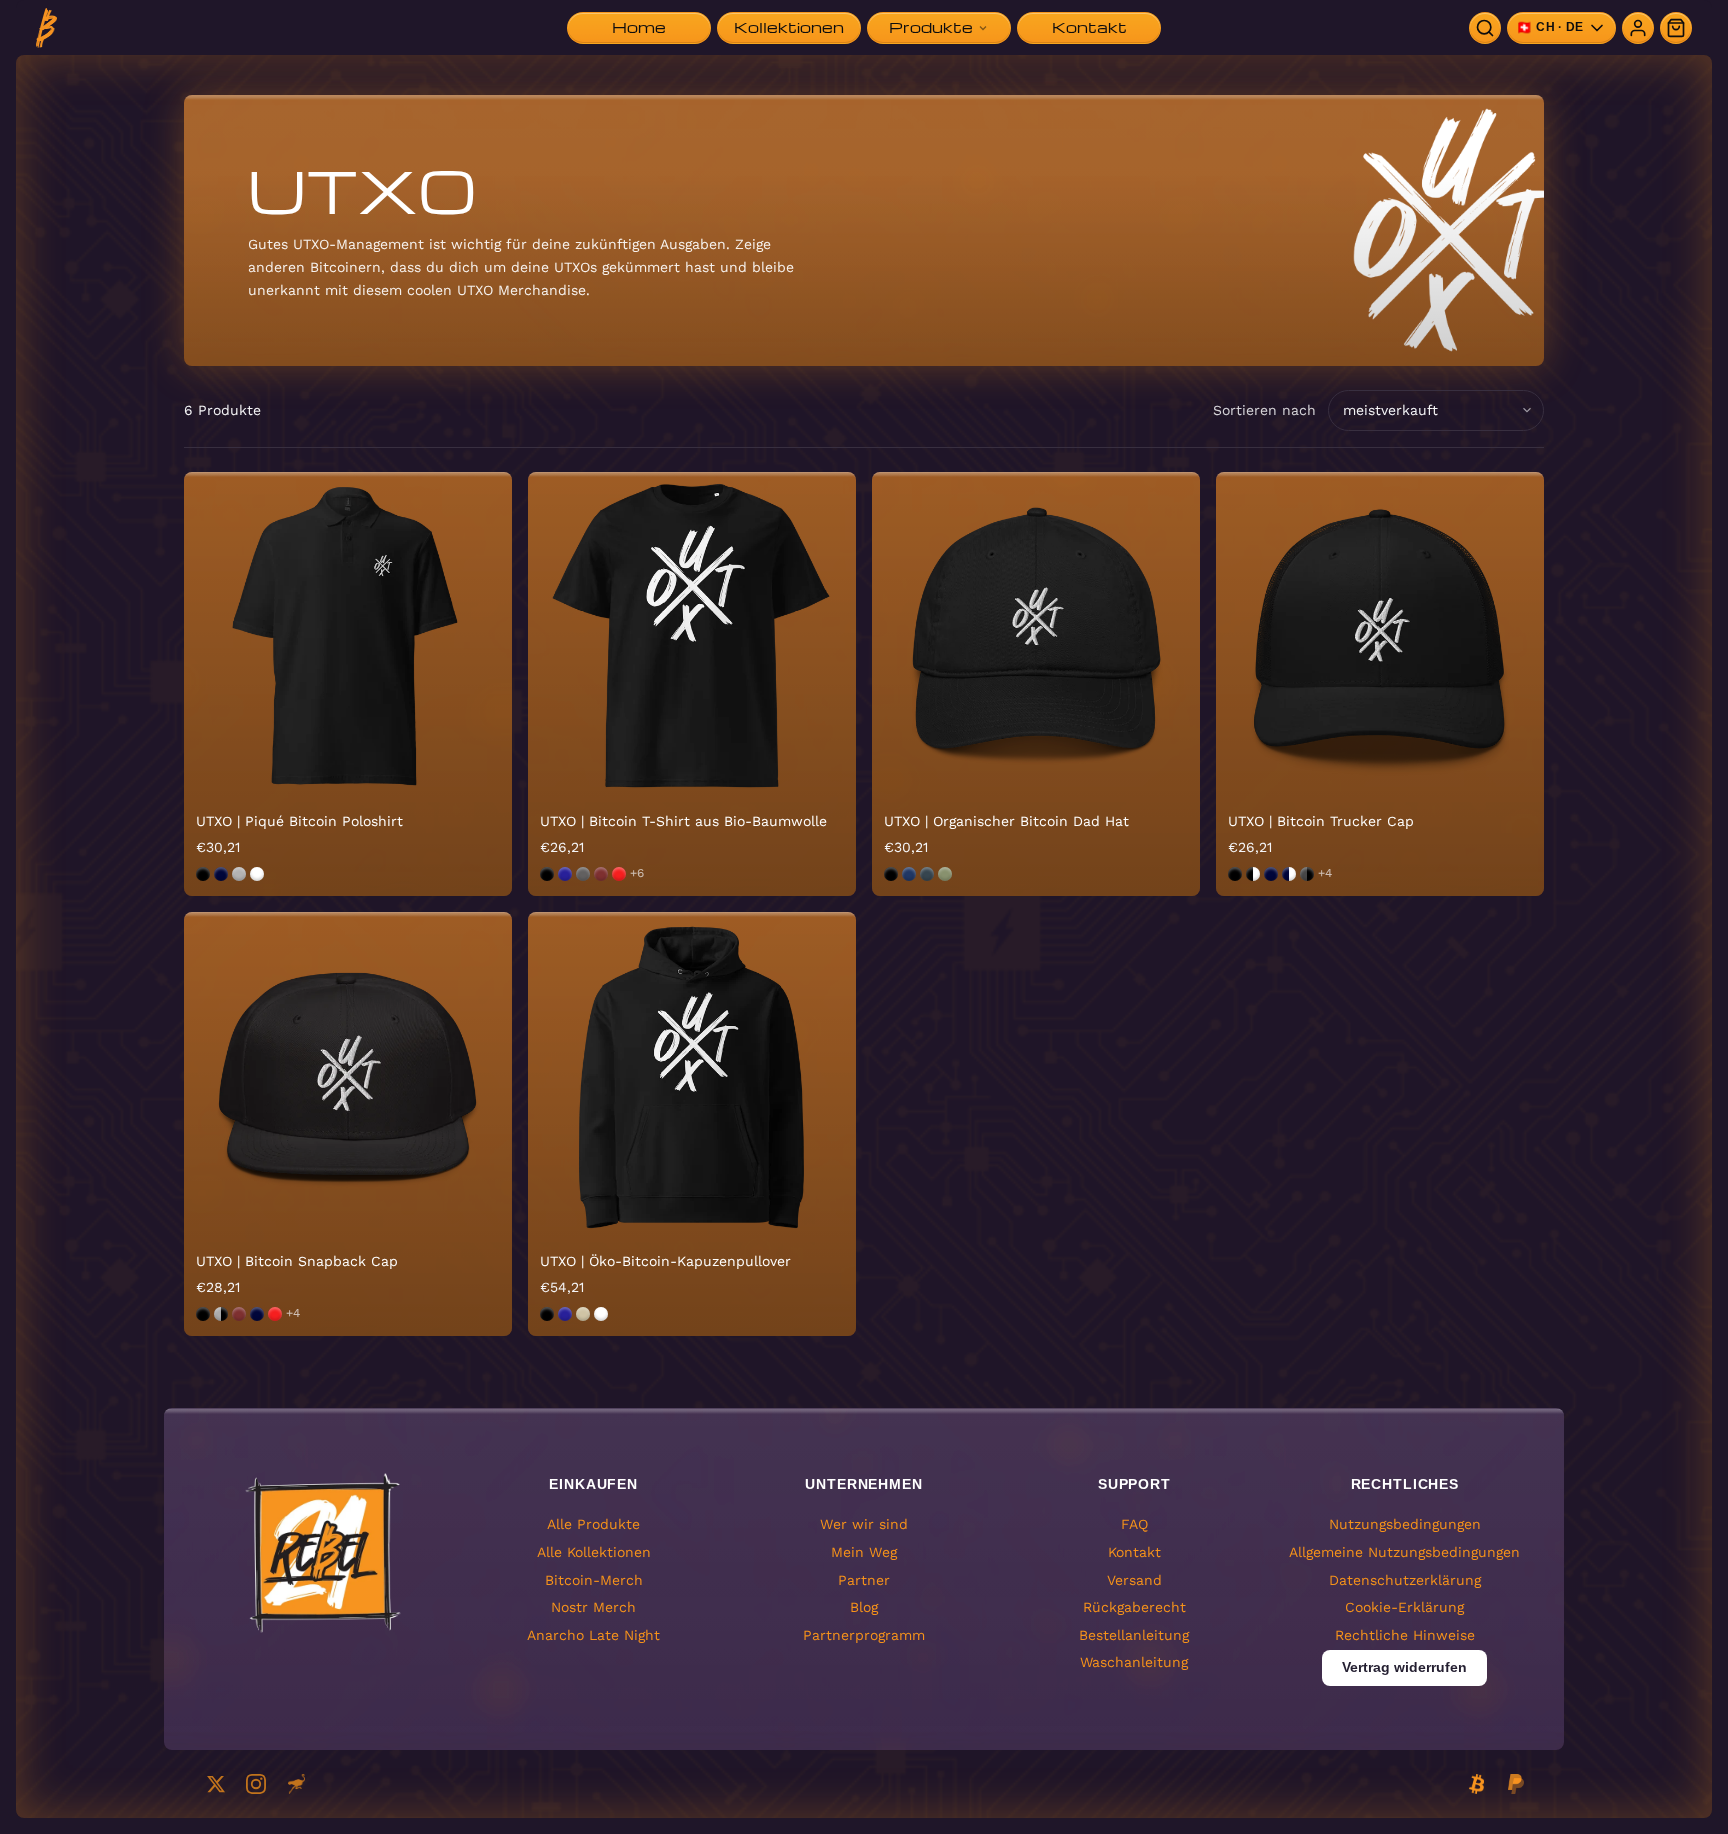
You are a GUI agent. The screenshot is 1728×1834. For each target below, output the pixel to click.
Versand (1134, 1580)
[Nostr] (296, 1784)
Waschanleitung (1134, 1662)
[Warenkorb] (1676, 28)
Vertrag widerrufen (1404, 1667)
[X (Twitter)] (216, 1784)
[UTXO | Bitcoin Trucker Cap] (1380, 636)
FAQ (1134, 1524)
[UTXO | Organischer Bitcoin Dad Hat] (1036, 636)
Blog (864, 1607)
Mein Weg (864, 1552)
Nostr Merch (593, 1607)
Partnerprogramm (864, 1635)
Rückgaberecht (1134, 1607)
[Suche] (1485, 28)
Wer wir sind (864, 1524)
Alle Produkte (593, 1524)
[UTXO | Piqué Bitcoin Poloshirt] (348, 636)
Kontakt (1134, 1552)
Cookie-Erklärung (1404, 1607)
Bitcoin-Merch (594, 1580)
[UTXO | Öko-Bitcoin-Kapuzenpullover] (692, 1076)
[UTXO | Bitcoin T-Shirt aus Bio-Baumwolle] (692, 636)
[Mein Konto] (1638, 28)
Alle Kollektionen (594, 1552)
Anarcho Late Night (593, 1635)
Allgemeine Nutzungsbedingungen (1404, 1552)
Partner (864, 1580)
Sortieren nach (1264, 410)
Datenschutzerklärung (1405, 1580)
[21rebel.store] (46, 28)
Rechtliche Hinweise (1405, 1635)
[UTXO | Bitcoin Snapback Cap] (348, 1076)
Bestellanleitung (1134, 1635)
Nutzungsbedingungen (1405, 1524)
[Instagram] (256, 1784)
